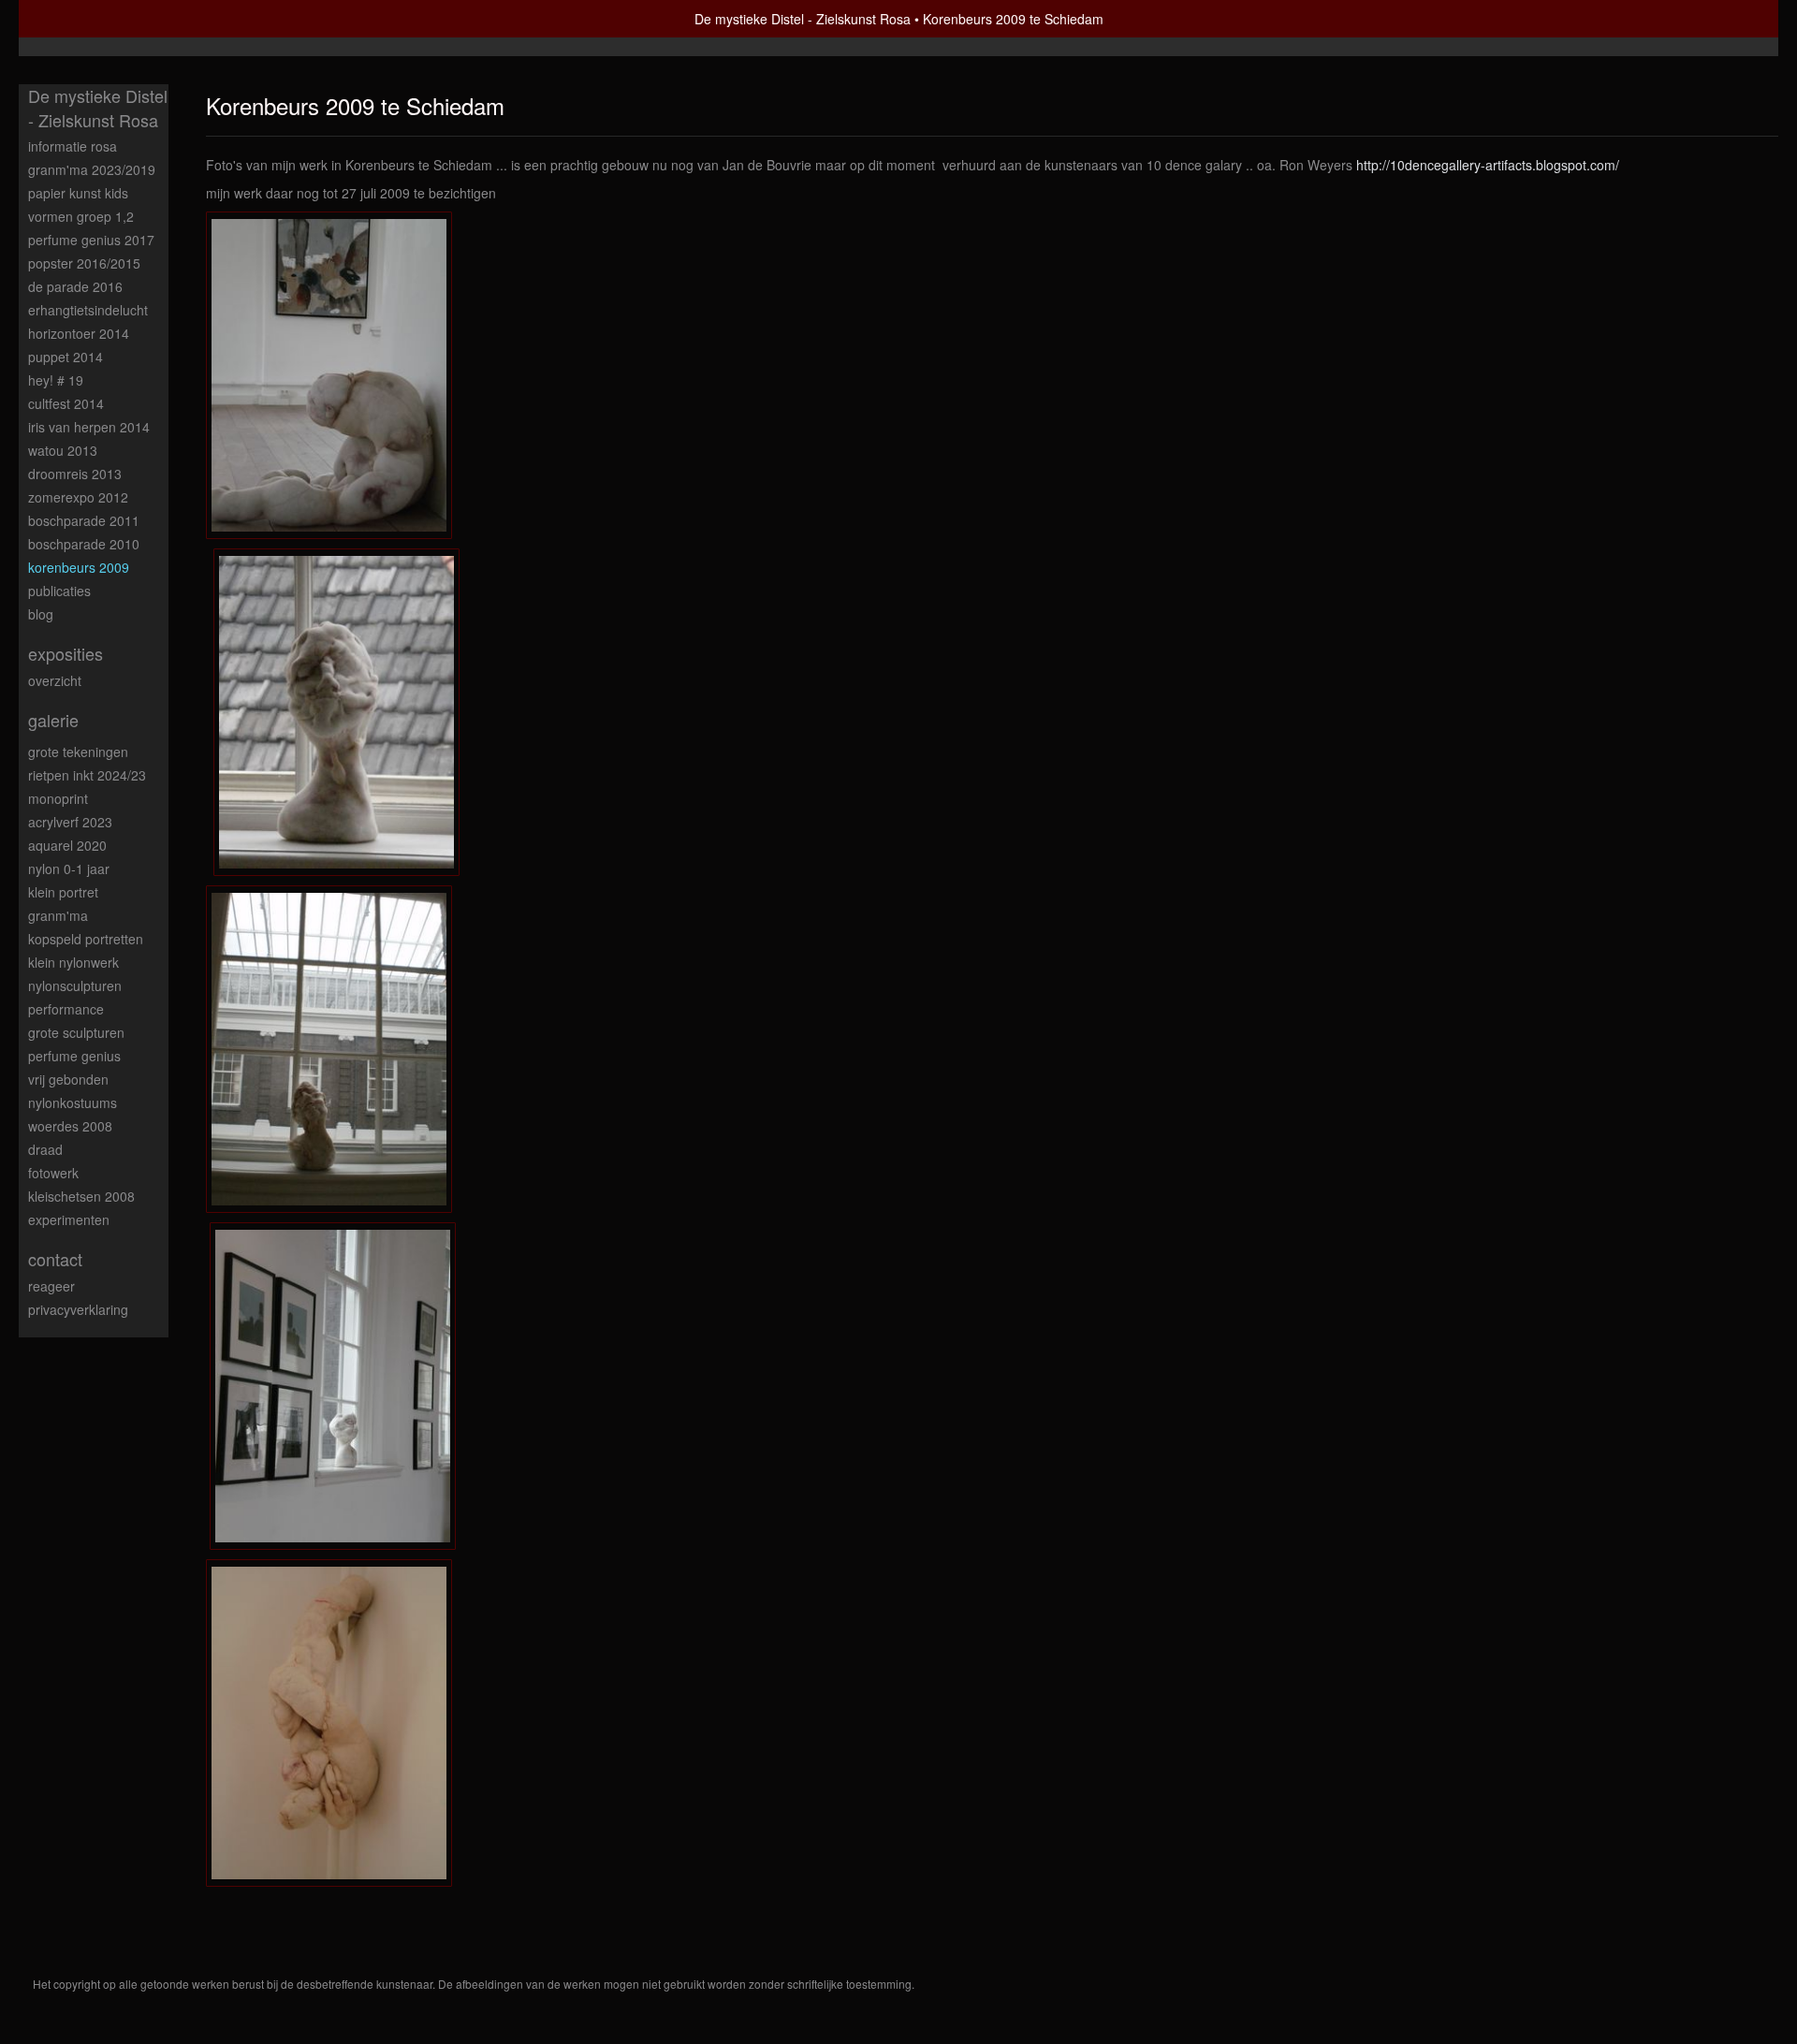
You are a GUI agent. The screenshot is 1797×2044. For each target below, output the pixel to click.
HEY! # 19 (56, 380)
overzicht (55, 680)
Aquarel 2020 (67, 845)
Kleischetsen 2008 (81, 1196)
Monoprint (58, 798)
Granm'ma (58, 915)
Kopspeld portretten (86, 939)
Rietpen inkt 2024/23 (87, 775)
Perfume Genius (74, 1056)
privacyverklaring (78, 1309)
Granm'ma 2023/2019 (92, 169)
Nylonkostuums (73, 1102)
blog (41, 614)
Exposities (66, 654)
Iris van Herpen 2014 (89, 427)
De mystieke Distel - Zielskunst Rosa (803, 19)
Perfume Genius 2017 (91, 240)
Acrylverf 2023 (70, 822)
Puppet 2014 (66, 357)
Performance (66, 1009)
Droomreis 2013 (75, 474)
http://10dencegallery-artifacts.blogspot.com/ (1488, 165)
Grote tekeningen (78, 752)
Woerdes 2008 (70, 1126)
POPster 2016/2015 (84, 263)
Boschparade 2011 (84, 520)
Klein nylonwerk (73, 962)
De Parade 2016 (75, 286)
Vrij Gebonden (68, 1079)
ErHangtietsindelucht (88, 310)
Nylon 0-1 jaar (69, 869)
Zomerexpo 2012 (78, 497)
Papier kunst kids (78, 193)
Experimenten (69, 1219)
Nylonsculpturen (75, 985)
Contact (55, 1259)
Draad (45, 1149)
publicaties (59, 591)
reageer (51, 1286)
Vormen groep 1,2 (81, 216)
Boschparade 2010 (84, 544)
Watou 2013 (63, 450)
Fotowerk (53, 1173)
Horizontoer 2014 (79, 333)
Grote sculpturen (76, 1032)
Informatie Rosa (73, 146)
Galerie (53, 720)
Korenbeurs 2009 (79, 567)
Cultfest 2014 (66, 403)
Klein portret (63, 892)
